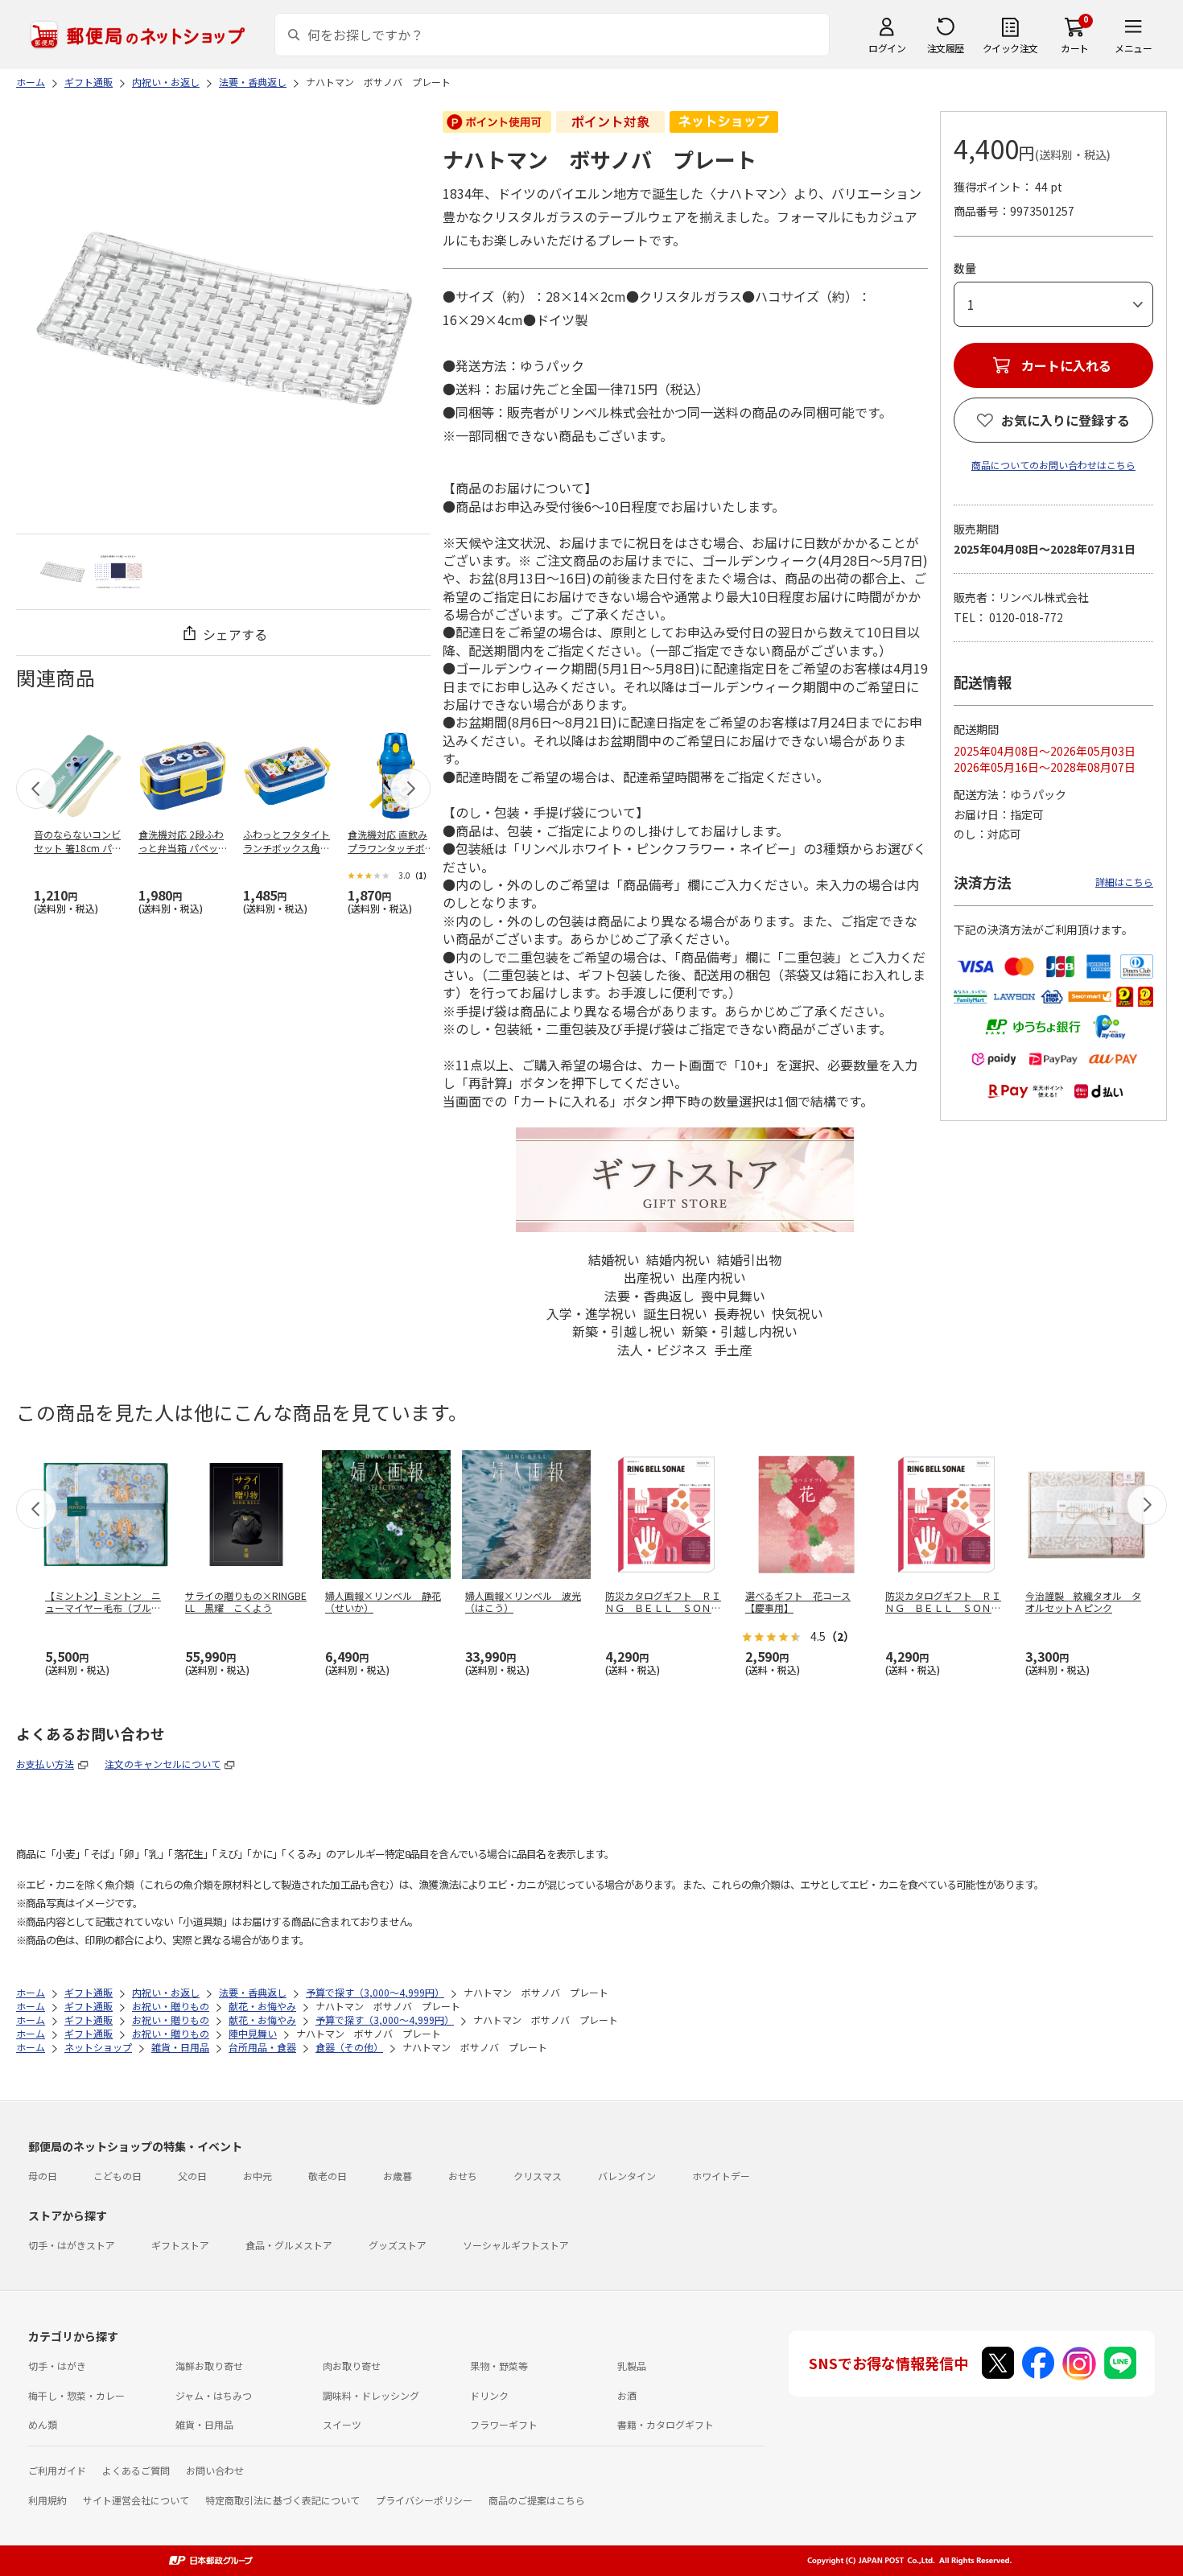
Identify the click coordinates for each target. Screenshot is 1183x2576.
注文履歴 (946, 48)
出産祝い (649, 1277)
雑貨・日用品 (204, 2424)
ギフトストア (180, 2245)
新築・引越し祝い (624, 1331)
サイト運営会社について (136, 2500)
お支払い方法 (45, 1764)
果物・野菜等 (499, 2366)
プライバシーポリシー (424, 2500)
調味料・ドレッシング (371, 2395)
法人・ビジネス (662, 1350)
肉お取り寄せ (352, 2366)
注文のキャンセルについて (163, 1764)
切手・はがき (57, 2366)
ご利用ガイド (57, 2470)
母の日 (43, 2176)
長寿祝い (740, 1313)
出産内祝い (714, 1277)
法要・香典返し (649, 1296)
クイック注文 (1010, 48)
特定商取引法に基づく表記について (282, 2500)
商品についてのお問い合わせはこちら (1053, 465)
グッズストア (398, 2245)
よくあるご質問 (136, 2470)
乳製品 (632, 2366)
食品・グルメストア (289, 2245)
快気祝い (798, 1313)
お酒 (627, 2395)
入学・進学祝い (591, 1313)
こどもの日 (117, 2176)
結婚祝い (614, 1259)
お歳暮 (398, 2176)
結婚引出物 (749, 1259)
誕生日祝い (675, 1313)
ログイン (887, 48)
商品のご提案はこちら (537, 2500)
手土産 (733, 1350)
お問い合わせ (215, 2470)
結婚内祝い (678, 1259)
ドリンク (489, 2395)
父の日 (192, 2176)
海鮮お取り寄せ (209, 2366)
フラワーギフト (504, 2424)
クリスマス (538, 2176)
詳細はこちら (1124, 882)
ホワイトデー (721, 2176)
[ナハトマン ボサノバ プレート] (62, 572)
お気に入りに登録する (1066, 420)
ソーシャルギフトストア (516, 2245)
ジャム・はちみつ (214, 2395)
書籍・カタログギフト (666, 2424)
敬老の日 (328, 2176)
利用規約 (47, 2500)
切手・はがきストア (72, 2245)
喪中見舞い (733, 1296)
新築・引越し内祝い (740, 1331)
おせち (463, 2176)
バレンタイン (627, 2176)
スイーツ (342, 2424)
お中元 (258, 2176)
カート (1075, 48)
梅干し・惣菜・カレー (76, 2395)
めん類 (43, 2424)
